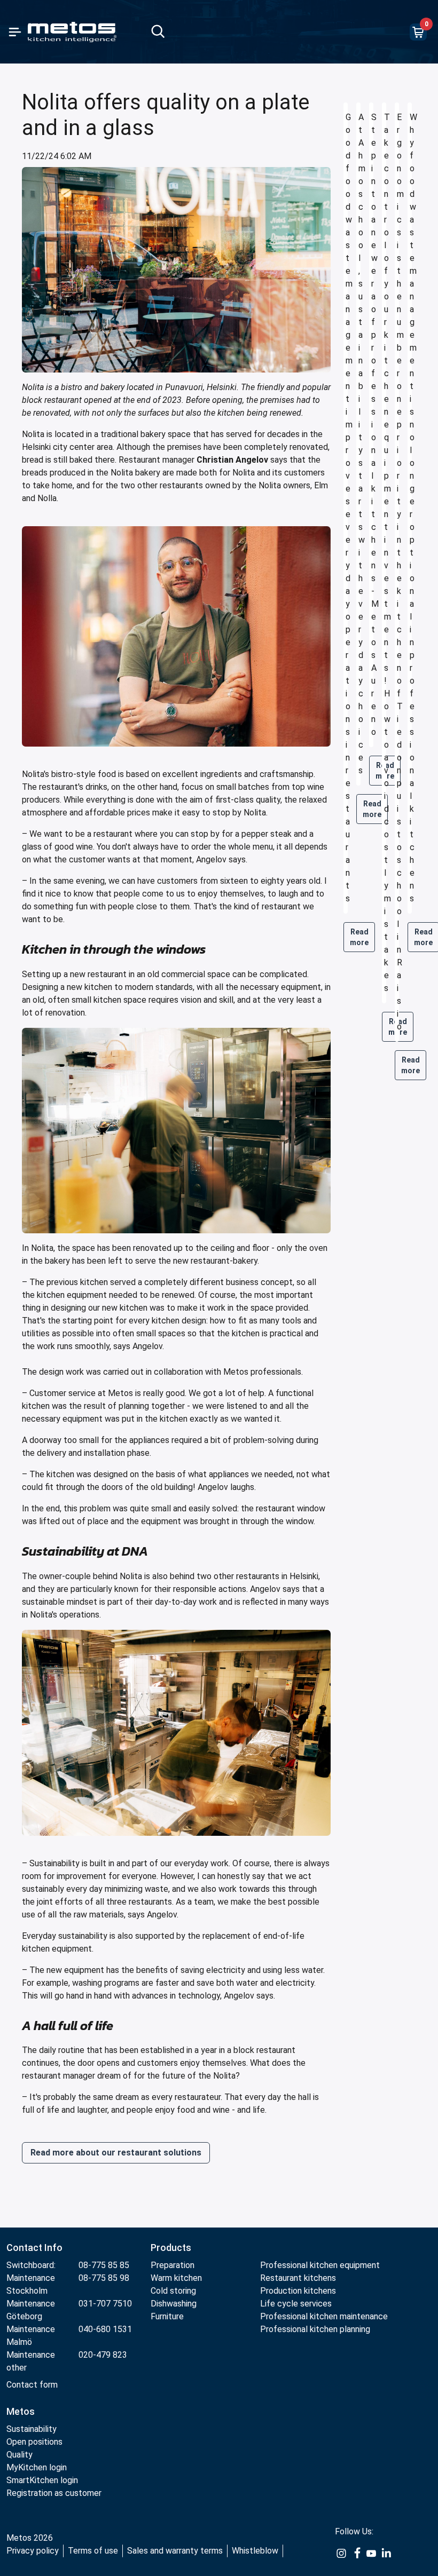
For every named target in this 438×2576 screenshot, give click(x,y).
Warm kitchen (177, 2278)
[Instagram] (341, 2553)
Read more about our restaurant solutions (116, 2153)
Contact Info (34, 2248)
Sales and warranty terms (175, 2551)
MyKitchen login (37, 2467)
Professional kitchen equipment (320, 2265)
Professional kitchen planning (315, 2329)
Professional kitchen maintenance (324, 2316)
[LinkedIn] (386, 2553)
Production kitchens (298, 2291)
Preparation (173, 2265)
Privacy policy (33, 2551)
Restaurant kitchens (298, 2278)
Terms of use (93, 2551)
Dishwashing (174, 2304)
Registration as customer (54, 2493)
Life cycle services (296, 2304)
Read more (359, 937)
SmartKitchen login (42, 2480)
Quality (19, 2455)
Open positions (34, 2442)
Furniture (168, 2316)
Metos (21, 2411)
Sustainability (32, 2429)
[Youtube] (371, 2553)
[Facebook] (356, 2553)
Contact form (32, 2385)
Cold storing (173, 2291)
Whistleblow (255, 2551)
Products (171, 2248)
